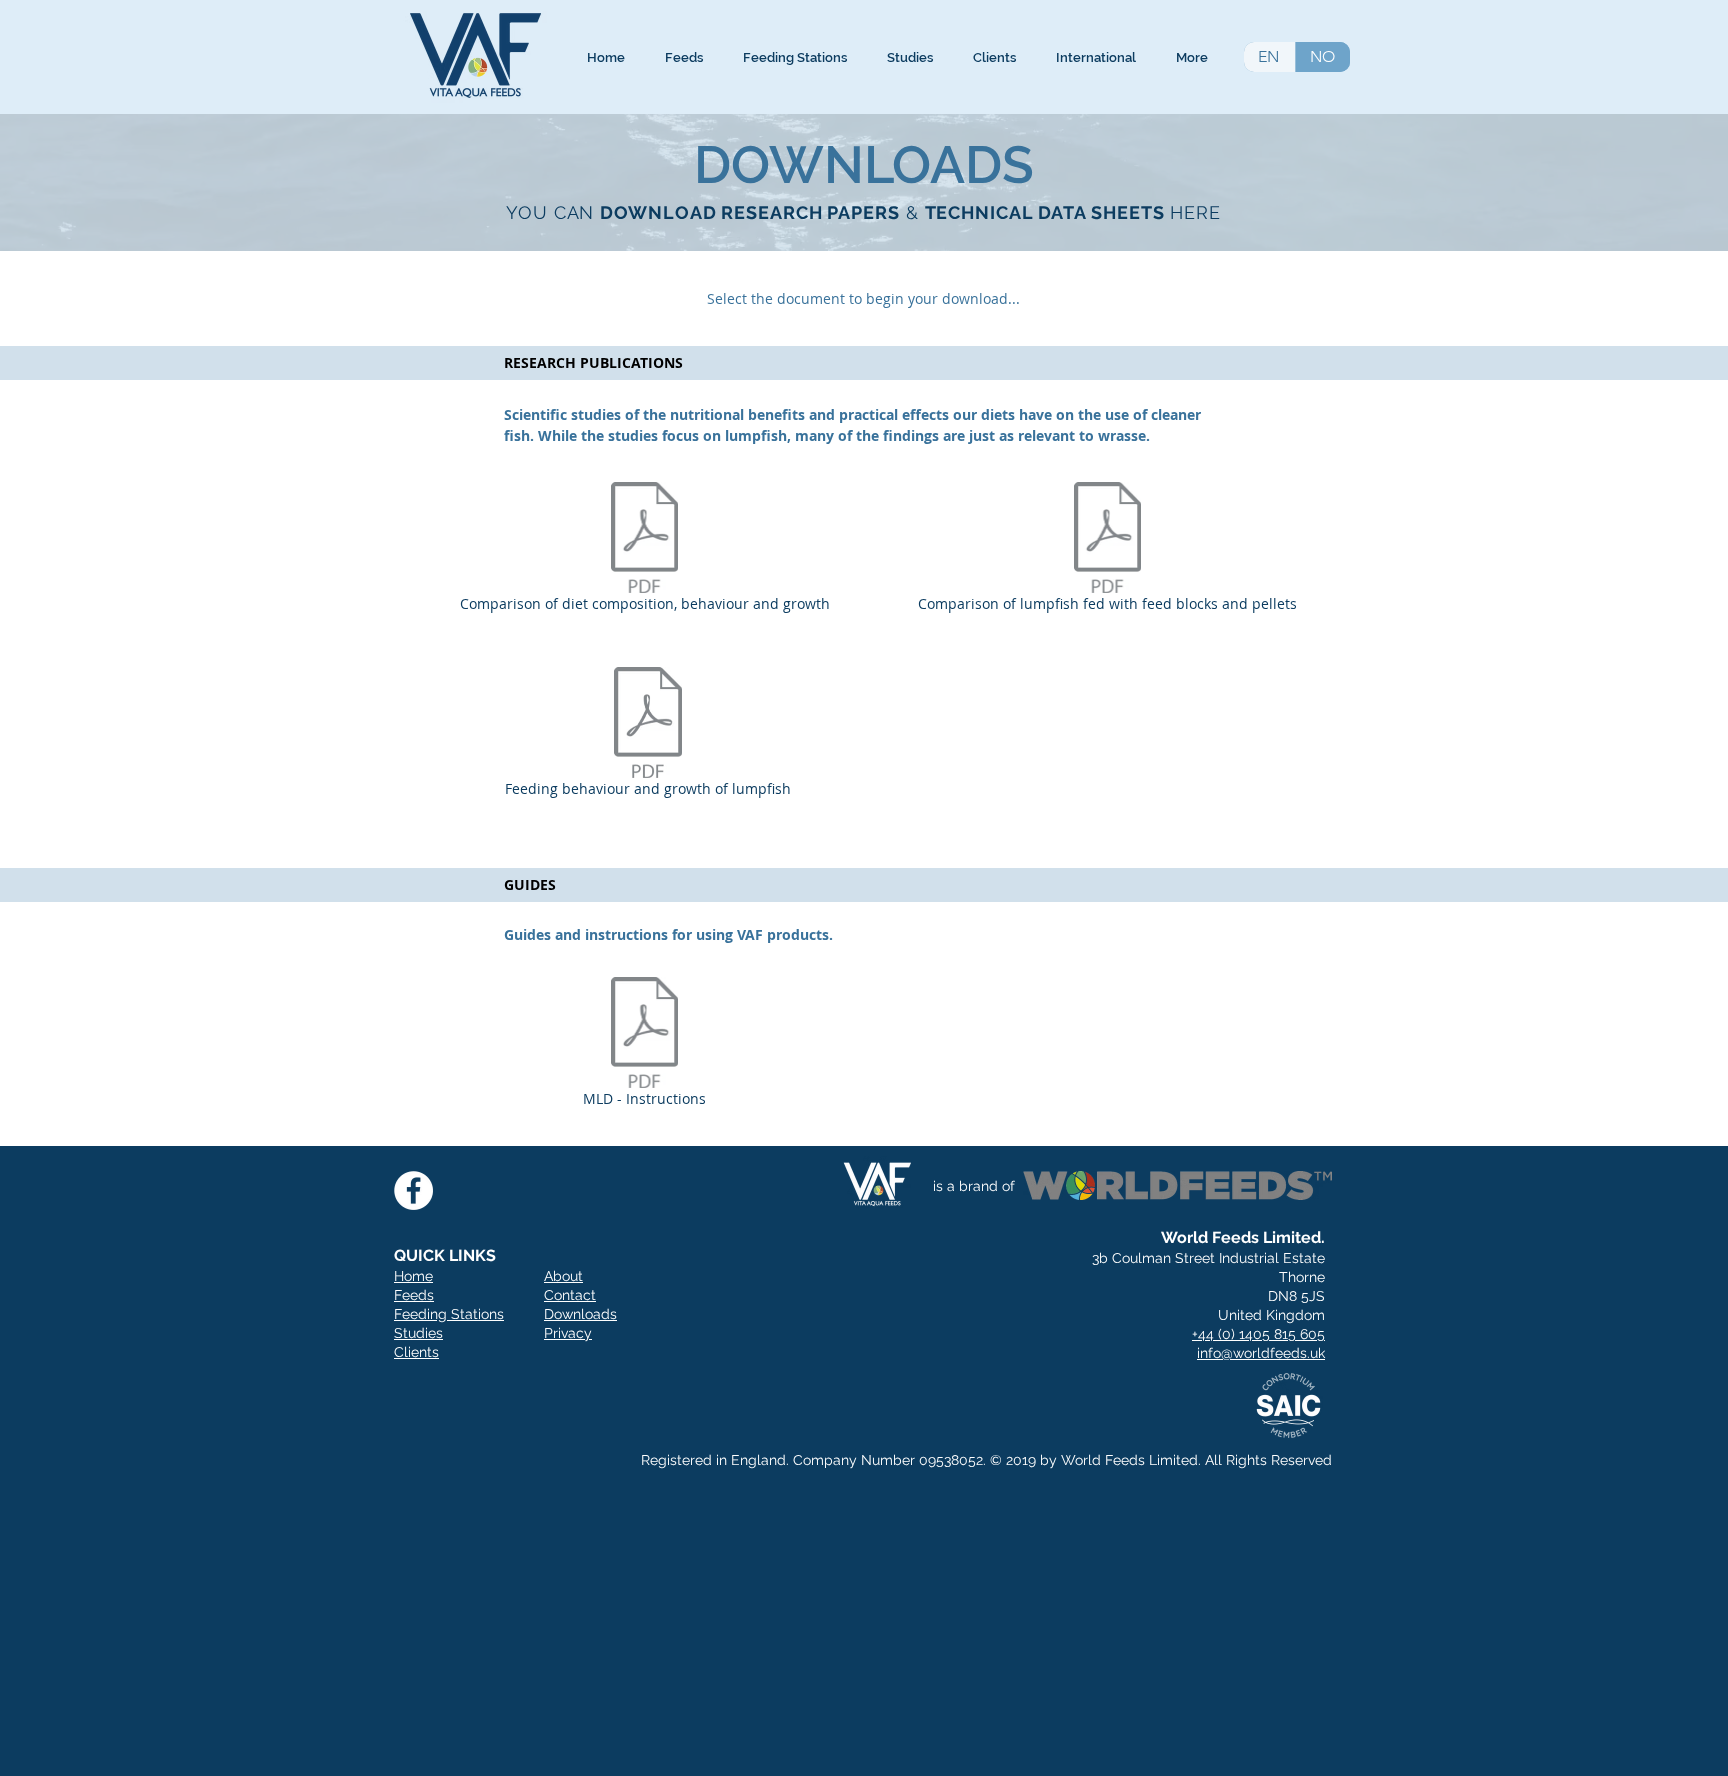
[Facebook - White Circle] (413, 1190)
